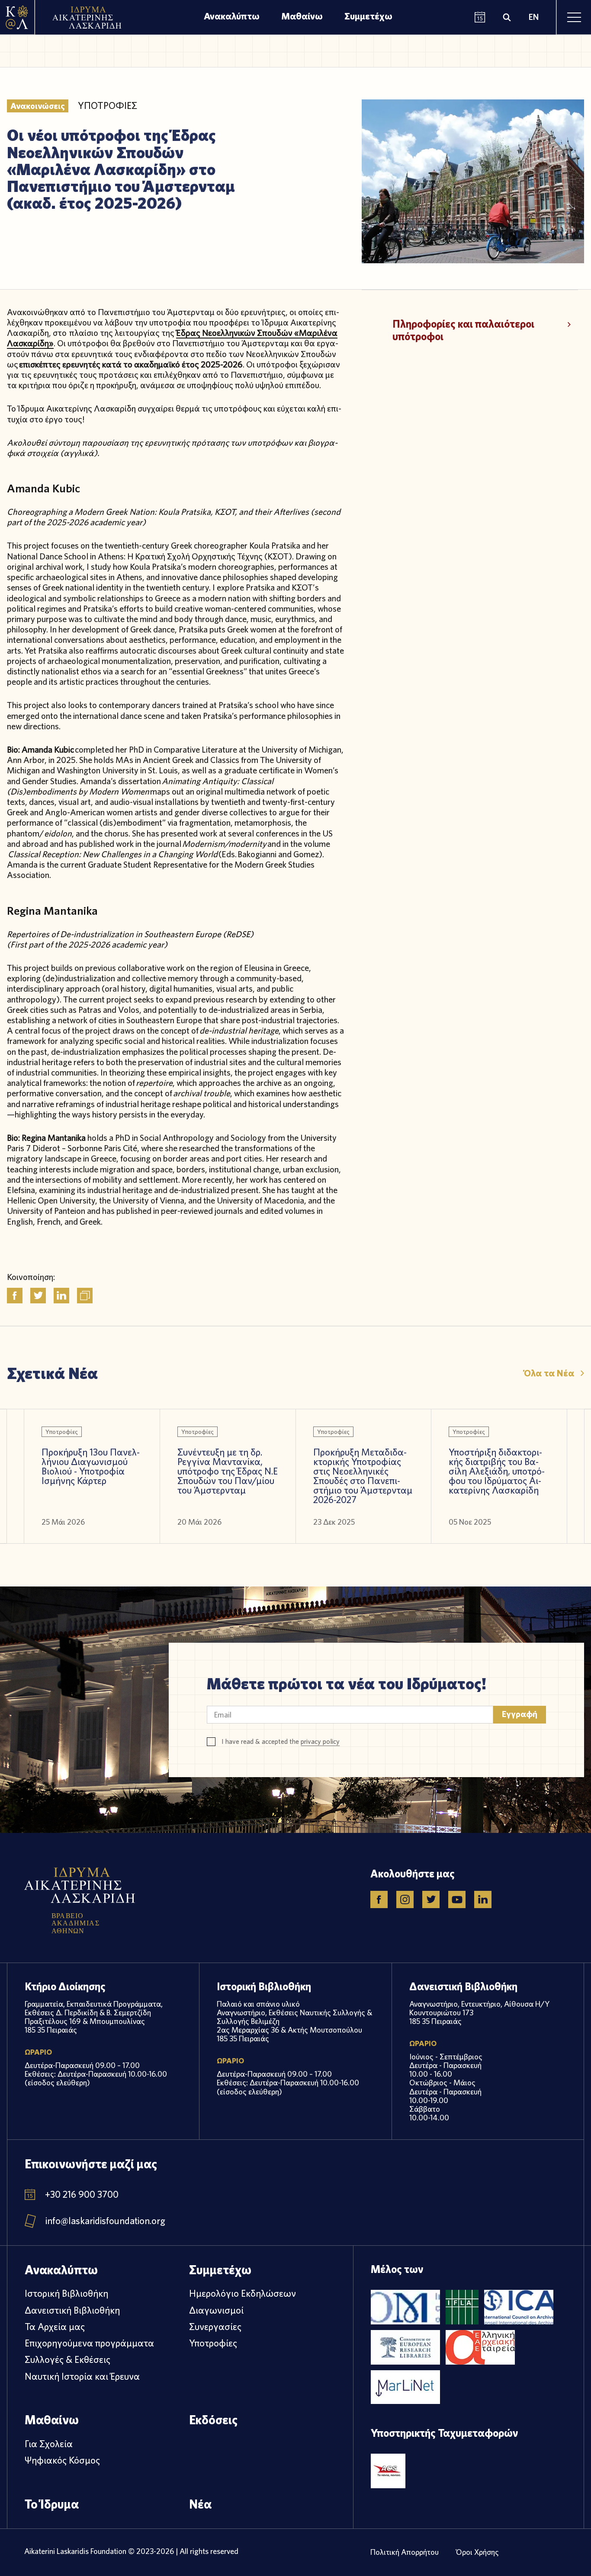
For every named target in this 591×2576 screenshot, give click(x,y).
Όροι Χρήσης (477, 2552)
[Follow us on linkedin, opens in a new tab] (483, 1899)
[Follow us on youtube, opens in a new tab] (457, 1899)
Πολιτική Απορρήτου (405, 2552)
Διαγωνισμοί (216, 2310)
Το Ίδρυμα (52, 2504)
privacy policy (320, 1741)
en (534, 17)
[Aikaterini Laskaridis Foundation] (17, 17)
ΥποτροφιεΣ (108, 106)
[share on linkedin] (61, 1296)
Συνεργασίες (215, 2327)
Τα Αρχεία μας (55, 2327)
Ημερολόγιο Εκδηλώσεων (243, 2293)
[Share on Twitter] (38, 1296)
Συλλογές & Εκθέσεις (67, 2359)
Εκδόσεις (213, 2420)
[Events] (480, 18)
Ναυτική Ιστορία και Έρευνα (82, 2376)
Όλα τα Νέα (549, 1373)
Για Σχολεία (49, 2444)
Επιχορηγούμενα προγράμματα (89, 2343)
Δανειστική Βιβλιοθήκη (72, 2310)
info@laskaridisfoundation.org (105, 2221)
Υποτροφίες (213, 2343)
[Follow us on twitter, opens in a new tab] (431, 1899)
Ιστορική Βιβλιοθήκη (66, 2293)
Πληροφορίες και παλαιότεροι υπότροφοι (463, 330)
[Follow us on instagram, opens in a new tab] (405, 1899)
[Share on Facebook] (15, 1296)
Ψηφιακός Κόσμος (62, 2460)
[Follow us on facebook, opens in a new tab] (379, 1899)
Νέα (200, 2504)
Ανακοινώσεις (38, 106)
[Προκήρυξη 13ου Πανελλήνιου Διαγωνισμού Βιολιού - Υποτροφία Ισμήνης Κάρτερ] (92, 1476)
